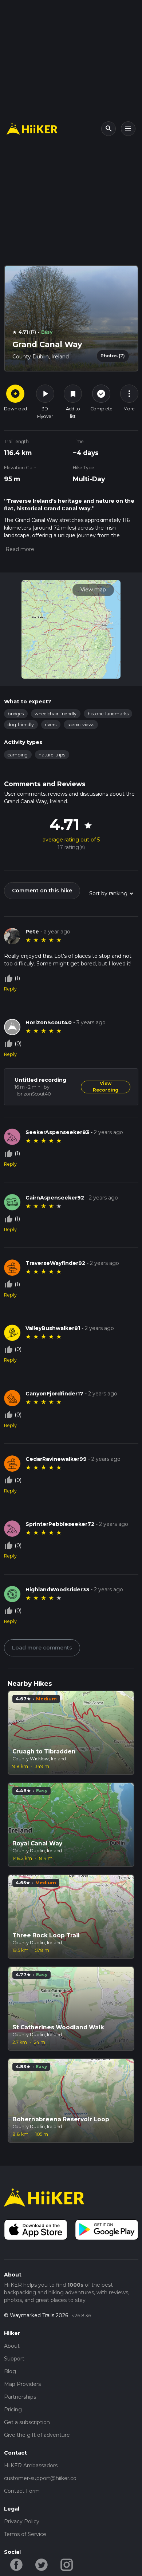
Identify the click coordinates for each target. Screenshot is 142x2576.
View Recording (106, 1087)
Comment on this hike (42, 891)
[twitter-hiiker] (42, 2564)
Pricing (13, 2410)
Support (14, 2359)
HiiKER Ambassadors (31, 2466)
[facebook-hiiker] (17, 2564)
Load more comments (42, 1648)
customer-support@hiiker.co (40, 2478)
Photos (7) (113, 356)
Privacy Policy (22, 2521)
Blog (10, 2371)
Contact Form (22, 2491)
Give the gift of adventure (37, 2435)
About (12, 2346)
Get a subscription (27, 2422)
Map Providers (22, 2384)
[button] (19, 549)
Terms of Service (25, 2534)
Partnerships (20, 2397)
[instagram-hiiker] (67, 2564)
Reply (10, 989)
